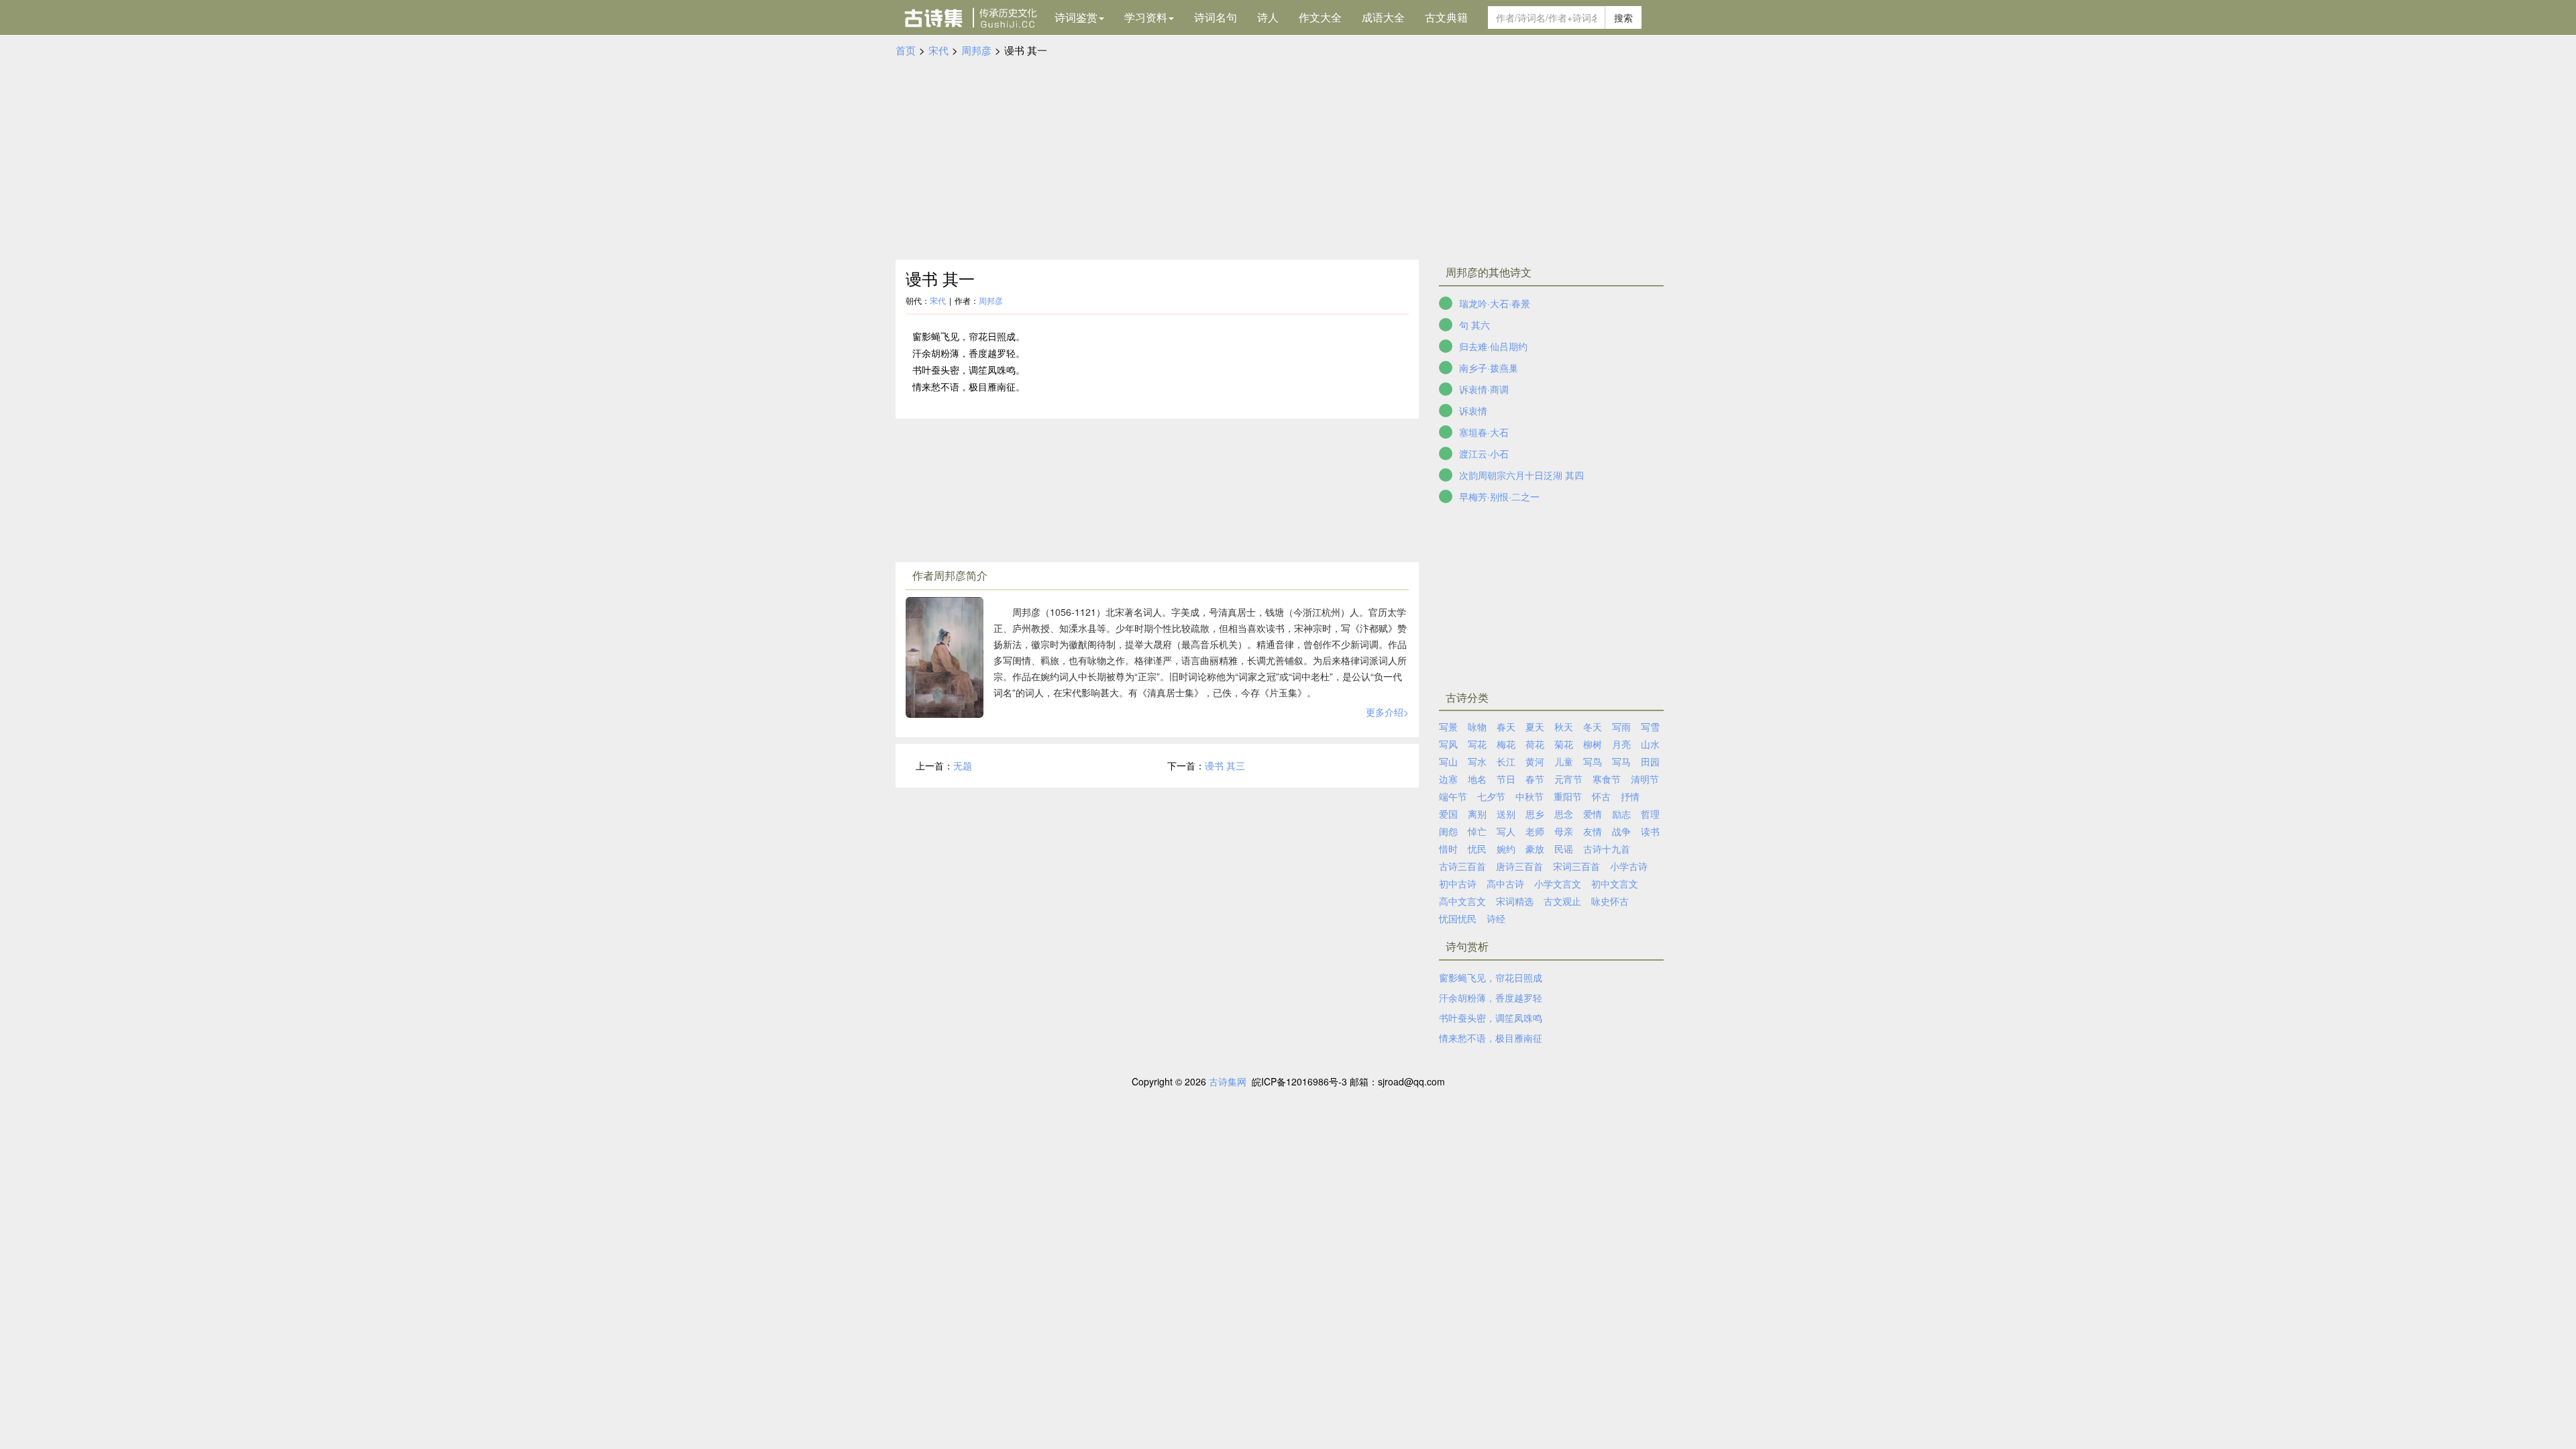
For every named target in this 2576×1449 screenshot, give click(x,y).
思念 (1564, 814)
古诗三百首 (1462, 866)
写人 (1506, 831)
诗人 (1268, 17)
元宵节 (1568, 779)
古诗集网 (1228, 1081)
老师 (1535, 831)
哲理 (1650, 814)
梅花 (1506, 744)
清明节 (1645, 779)
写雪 (1650, 727)
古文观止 (1562, 901)
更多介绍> (1387, 712)
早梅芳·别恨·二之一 (1499, 496)
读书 (1650, 831)
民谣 (1564, 849)
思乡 (1535, 814)
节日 (1506, 779)
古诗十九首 (1607, 849)
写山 (1448, 761)
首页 (906, 50)
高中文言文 (1462, 901)
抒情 (1630, 796)
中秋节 (1529, 796)
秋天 (1564, 727)
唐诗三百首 (1519, 866)
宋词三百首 (1576, 866)
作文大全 (1320, 17)
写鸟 (1593, 761)
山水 (1650, 744)
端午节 (1453, 796)
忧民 (1477, 849)
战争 (1621, 831)
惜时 (1448, 849)
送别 (1506, 814)
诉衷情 (1473, 411)
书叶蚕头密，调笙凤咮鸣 (1491, 1018)
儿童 (1564, 761)
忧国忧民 (1458, 918)
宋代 (938, 50)
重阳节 (1568, 796)
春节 (1535, 779)
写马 (1621, 761)
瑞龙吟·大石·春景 (1495, 303)
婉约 (1506, 849)
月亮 (1621, 744)
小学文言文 (1558, 883)
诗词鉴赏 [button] (1076, 17)
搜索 (1623, 17)
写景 (1448, 727)
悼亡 (1477, 831)
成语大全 (1383, 17)
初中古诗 (1458, 883)
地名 (1477, 779)
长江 (1506, 761)
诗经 (1496, 918)
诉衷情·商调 (1484, 389)
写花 (1477, 744)
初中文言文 (1615, 883)
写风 (1448, 744)
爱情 (1593, 814)
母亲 (1564, 831)
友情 (1593, 831)
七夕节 (1491, 796)
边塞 (1448, 779)
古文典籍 (1446, 17)
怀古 (1601, 796)
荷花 (1535, 744)
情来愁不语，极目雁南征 (1491, 1038)
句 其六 (1474, 325)
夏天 (1535, 727)
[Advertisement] (1288, 159)
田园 (1650, 761)
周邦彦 (976, 50)
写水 (1477, 761)
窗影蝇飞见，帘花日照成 (1491, 977)
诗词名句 (1216, 17)
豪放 (1535, 849)
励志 (1621, 814)
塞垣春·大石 (1484, 432)
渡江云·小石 (1484, 453)
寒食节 (1607, 779)
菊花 (1564, 744)
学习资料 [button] (1146, 17)
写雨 (1621, 727)
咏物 (1477, 727)
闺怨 (1448, 831)
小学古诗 (1629, 866)
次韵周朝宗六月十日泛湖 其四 (1521, 475)
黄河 (1535, 761)
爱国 (1448, 814)
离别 (1477, 814)
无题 (963, 765)
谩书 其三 (1225, 765)
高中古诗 (1505, 883)
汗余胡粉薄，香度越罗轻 (1491, 998)
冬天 (1593, 727)
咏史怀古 (1610, 901)
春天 (1506, 727)
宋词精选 (1515, 901)
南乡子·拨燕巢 (1489, 368)
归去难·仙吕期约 (1493, 346)
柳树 (1593, 744)
